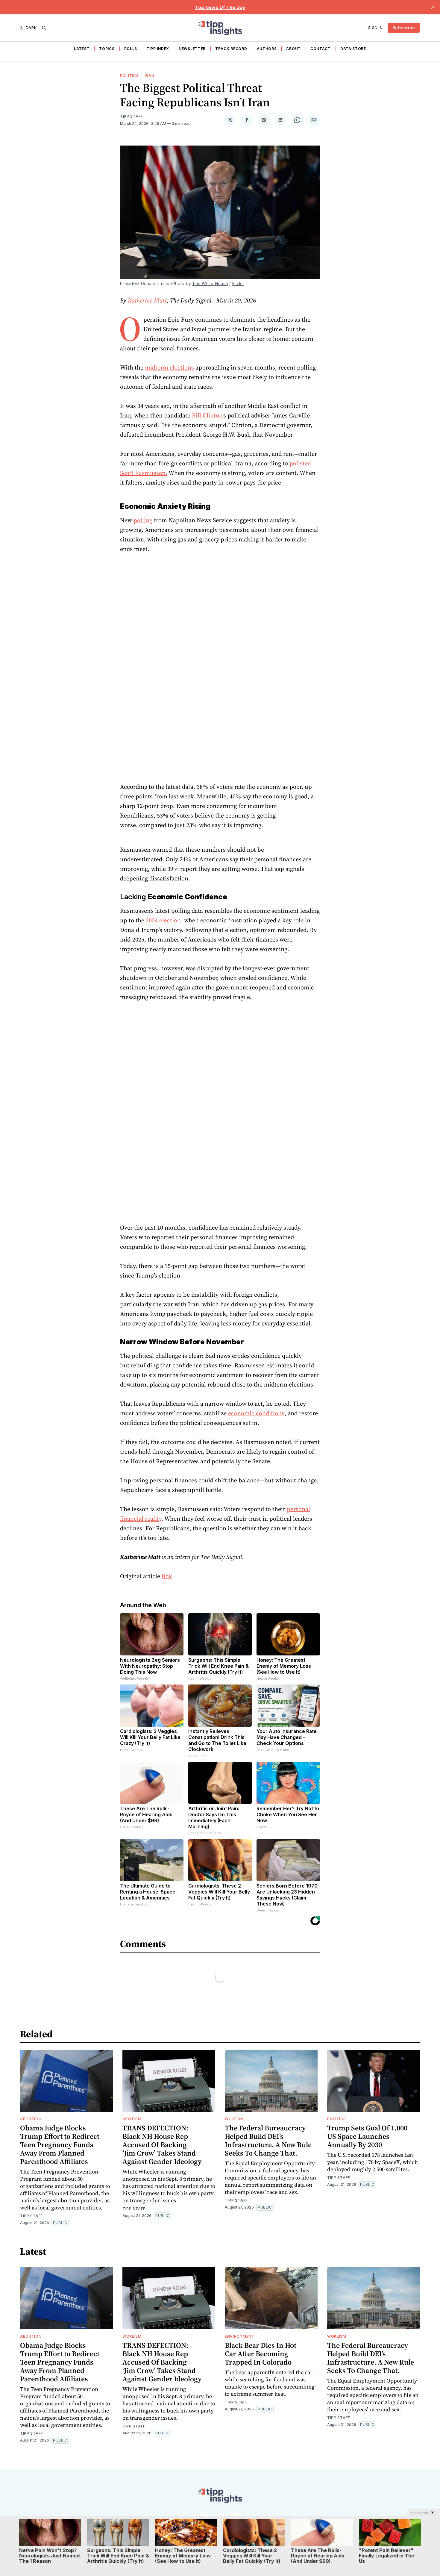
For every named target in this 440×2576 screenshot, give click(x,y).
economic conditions (256, 1413)
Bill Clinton (207, 415)
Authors (267, 49)
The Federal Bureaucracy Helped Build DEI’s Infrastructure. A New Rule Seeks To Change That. (268, 2140)
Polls (131, 49)
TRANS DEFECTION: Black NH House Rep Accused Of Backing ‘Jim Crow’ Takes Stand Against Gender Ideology (162, 2145)
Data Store (353, 49)
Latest (82, 49)
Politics (129, 76)
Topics (107, 49)
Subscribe (404, 28)
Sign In (375, 28)
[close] (433, 7)
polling (143, 520)
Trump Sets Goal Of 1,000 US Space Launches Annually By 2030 (367, 2136)
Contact (321, 49)
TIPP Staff (132, 116)
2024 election (163, 920)
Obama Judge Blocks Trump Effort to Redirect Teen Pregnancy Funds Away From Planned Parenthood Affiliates (60, 2145)
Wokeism (132, 2119)
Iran (150, 76)
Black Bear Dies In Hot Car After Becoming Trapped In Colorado (261, 2354)
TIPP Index (158, 49)
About (293, 49)
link (167, 1576)
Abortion (31, 2119)
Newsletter (192, 49)
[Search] (44, 28)
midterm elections (169, 367)
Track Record (231, 49)
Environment (240, 2336)
